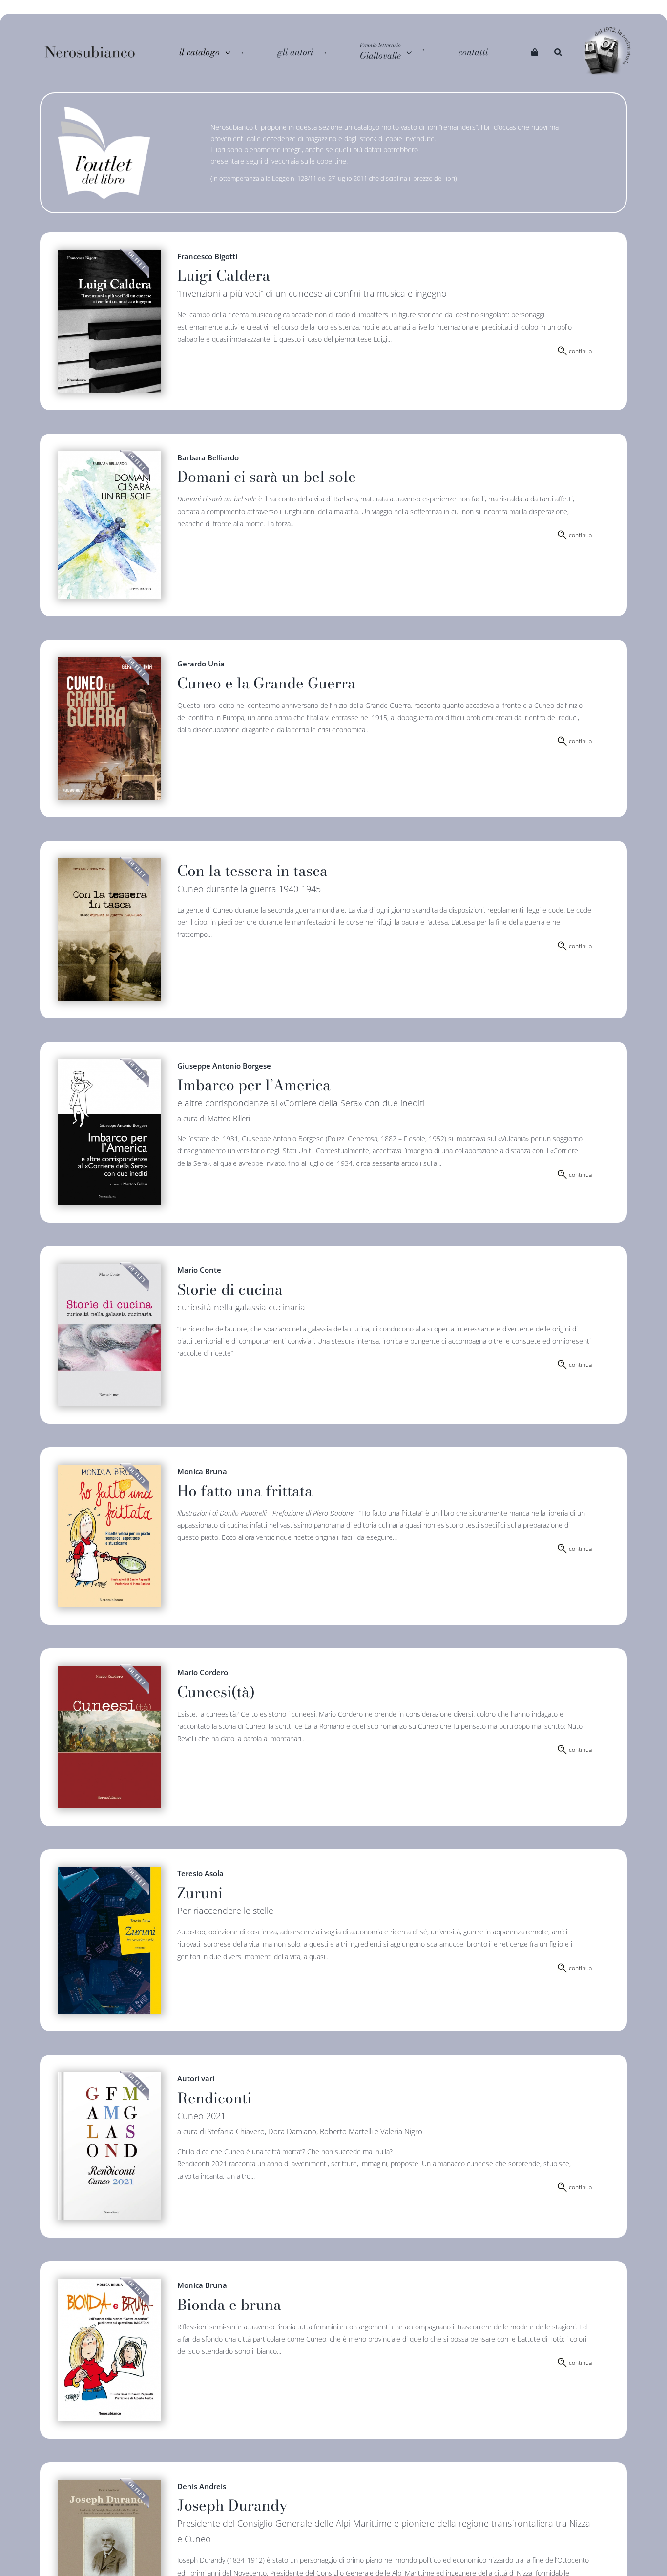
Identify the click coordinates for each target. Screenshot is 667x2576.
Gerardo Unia (201, 664)
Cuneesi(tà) (216, 1692)
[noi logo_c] (607, 52)
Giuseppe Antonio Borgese (224, 1066)
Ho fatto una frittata (245, 1491)
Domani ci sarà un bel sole (267, 477)
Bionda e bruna (229, 2305)
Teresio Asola (200, 1873)
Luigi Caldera (224, 275)
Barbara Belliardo (208, 457)
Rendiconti (214, 2098)
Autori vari (196, 2078)
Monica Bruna (202, 1471)
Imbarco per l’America (254, 1085)
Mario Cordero (203, 1672)
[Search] (558, 52)
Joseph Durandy (232, 2505)
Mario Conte (199, 1270)
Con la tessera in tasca (252, 871)
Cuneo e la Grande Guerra (266, 683)
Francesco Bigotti (207, 256)
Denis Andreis (202, 2486)
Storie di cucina (230, 1289)
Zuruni (200, 1893)
